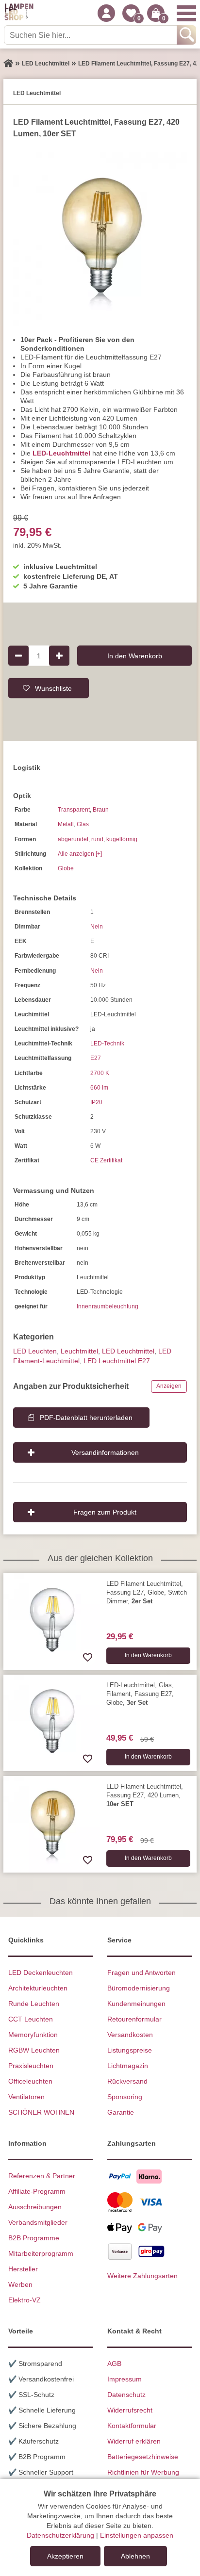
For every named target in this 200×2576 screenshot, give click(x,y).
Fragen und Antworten (142, 1973)
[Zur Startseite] (8, 64)
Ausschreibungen (35, 2207)
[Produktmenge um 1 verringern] (18, 655)
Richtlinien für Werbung (143, 2472)
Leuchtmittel (79, 1351)
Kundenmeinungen (136, 2004)
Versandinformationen (105, 1452)
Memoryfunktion (33, 2035)
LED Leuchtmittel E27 (117, 1361)
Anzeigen (169, 1386)
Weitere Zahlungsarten (142, 2276)
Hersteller (23, 2269)
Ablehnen (135, 2556)
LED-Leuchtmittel (61, 453)
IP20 (96, 1102)
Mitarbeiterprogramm (41, 2253)
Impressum (125, 2379)
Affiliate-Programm (37, 2191)
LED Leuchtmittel (128, 1351)
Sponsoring (125, 2097)
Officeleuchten (30, 2081)
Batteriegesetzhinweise (143, 2457)
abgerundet (73, 839)
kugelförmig (122, 839)
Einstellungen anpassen (137, 2535)
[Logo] (19, 13)
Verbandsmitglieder (38, 2222)
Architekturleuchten (38, 1988)
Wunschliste (53, 688)
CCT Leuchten (31, 2019)
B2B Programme (34, 2238)
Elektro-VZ (25, 2300)
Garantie (121, 2112)
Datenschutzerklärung (60, 2535)
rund (97, 839)
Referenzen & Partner (42, 2176)
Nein (97, 927)
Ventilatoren (26, 2097)
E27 (96, 1058)
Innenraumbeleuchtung (108, 1306)
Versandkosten (130, 2035)
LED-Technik (107, 1043)
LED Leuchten (35, 1351)
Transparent (74, 810)
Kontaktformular (132, 2426)
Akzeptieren (65, 2556)
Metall (66, 824)
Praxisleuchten (31, 2066)
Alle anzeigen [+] (80, 854)
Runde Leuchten (34, 2004)
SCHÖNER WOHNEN (41, 2112)
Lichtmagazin (128, 2066)
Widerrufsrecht (130, 2410)
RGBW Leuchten (34, 2050)
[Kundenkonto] (106, 13)
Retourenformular (134, 2019)
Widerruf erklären (134, 2441)
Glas (83, 824)
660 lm (99, 1088)
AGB (114, 2364)
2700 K (100, 1073)
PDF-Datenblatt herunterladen (86, 1418)
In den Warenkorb (135, 655)
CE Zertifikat (106, 1160)
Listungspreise (130, 2050)
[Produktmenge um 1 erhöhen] (59, 655)
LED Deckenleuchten (41, 1973)
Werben (20, 2284)
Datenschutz (126, 2395)
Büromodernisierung (139, 1988)
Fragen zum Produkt (105, 1512)
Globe (66, 868)
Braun (101, 810)
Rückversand (127, 2081)
